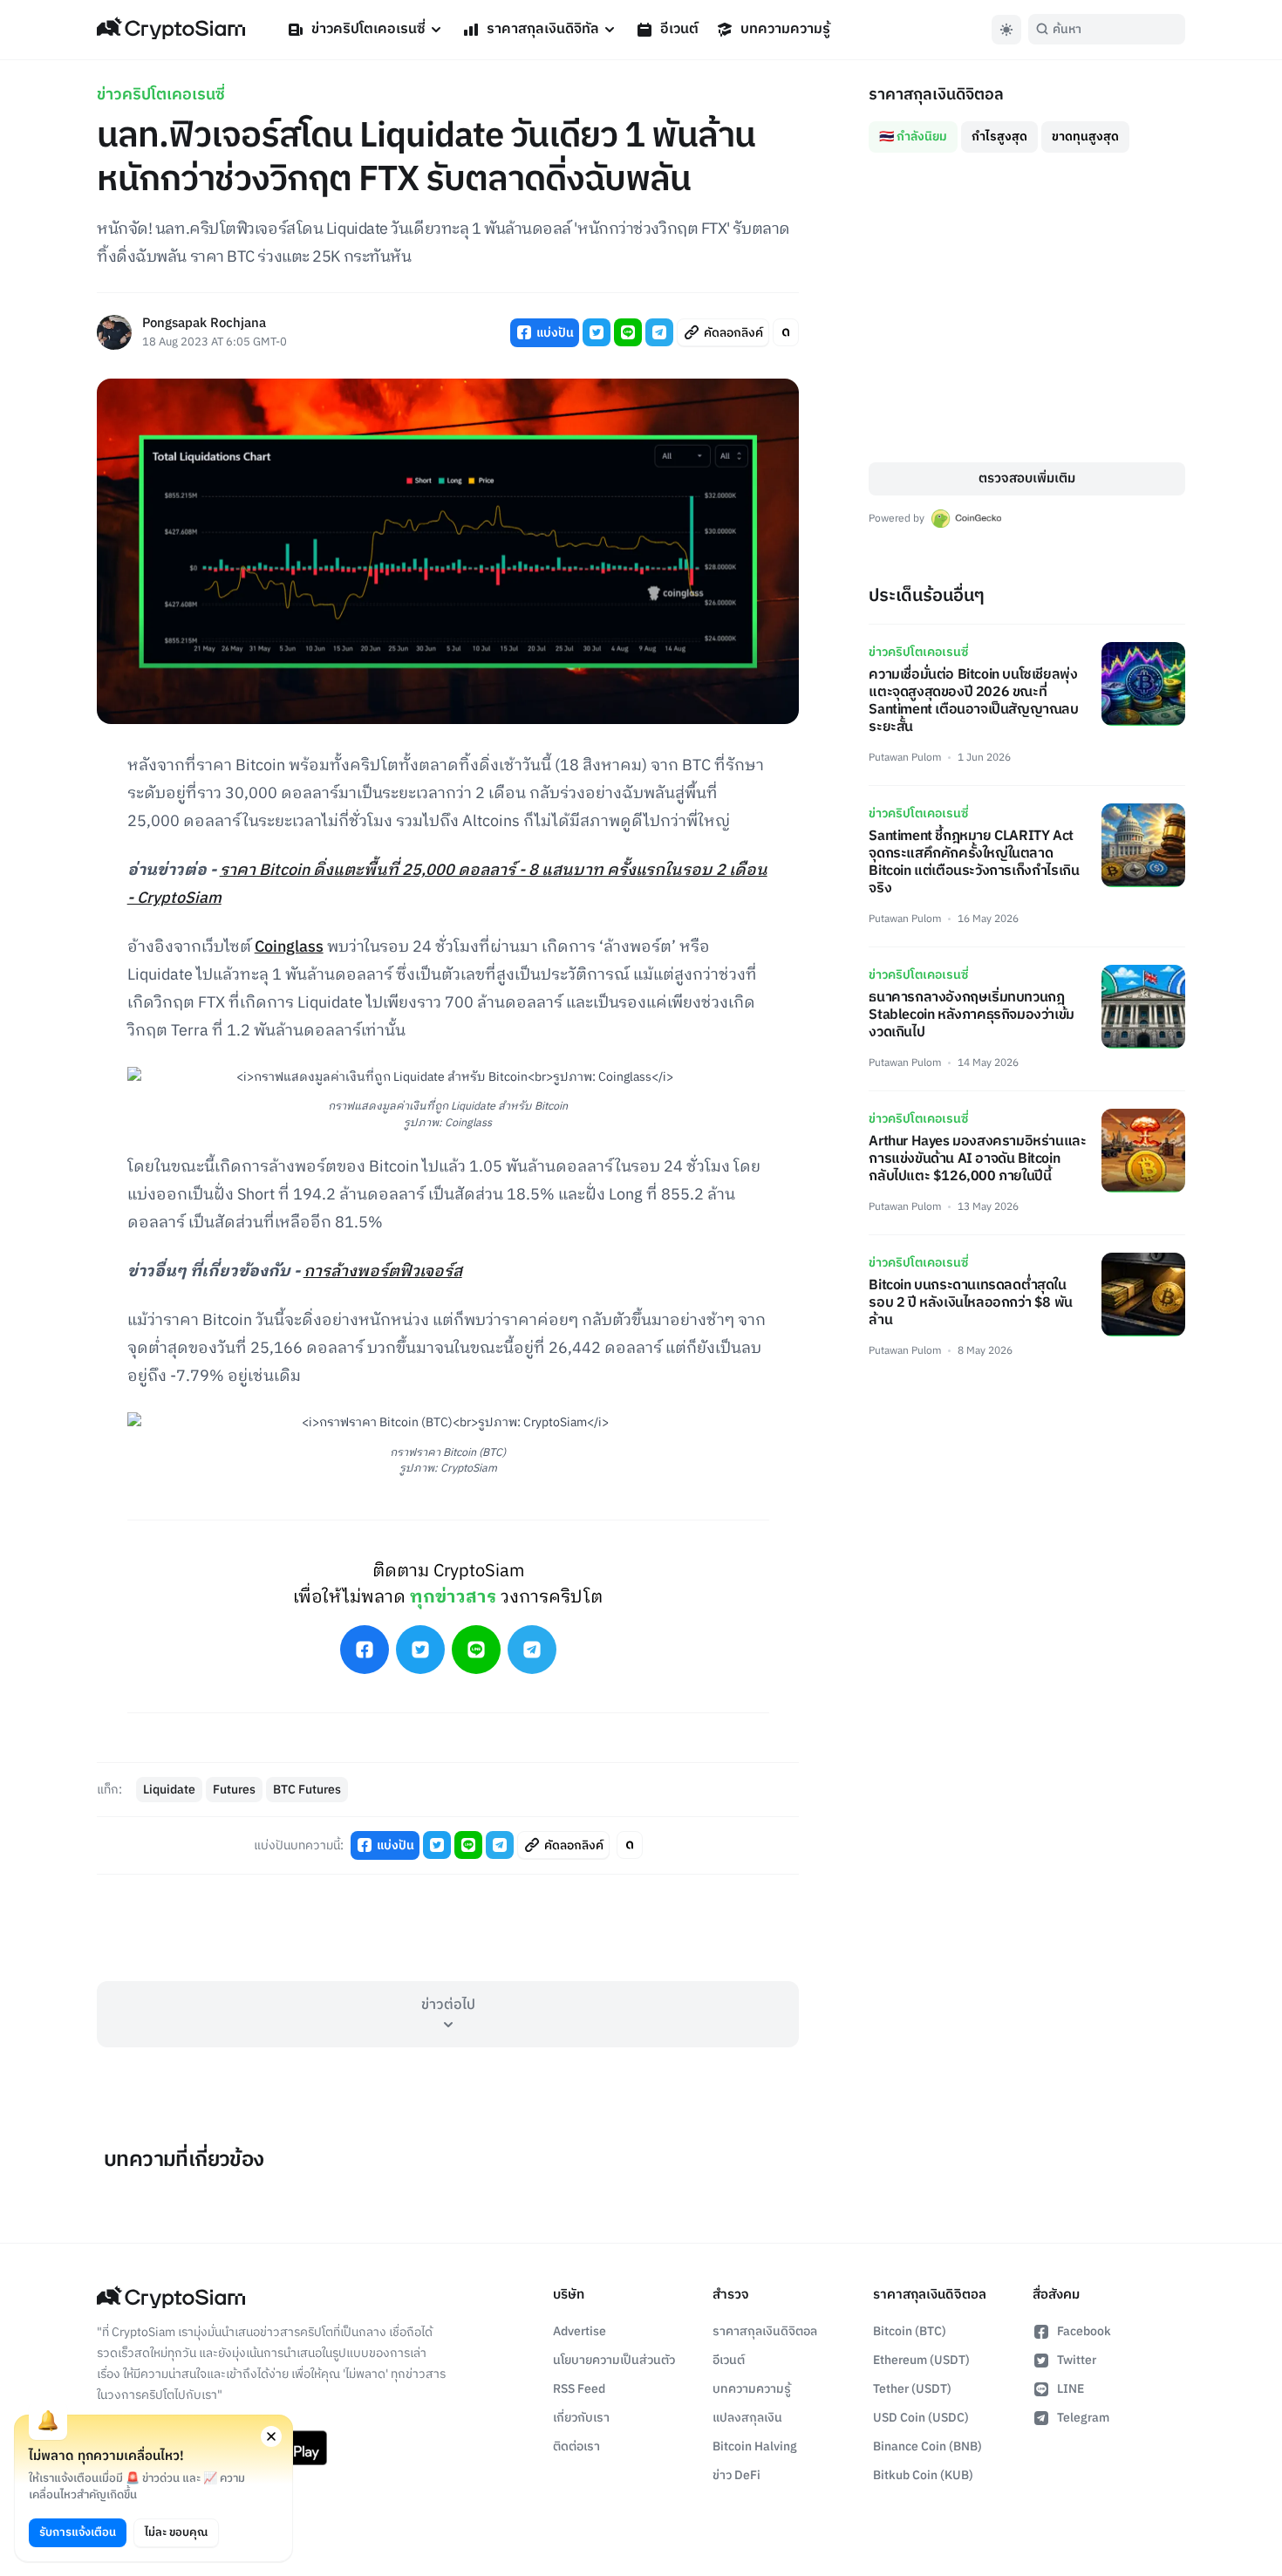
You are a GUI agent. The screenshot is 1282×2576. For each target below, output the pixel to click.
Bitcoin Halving (755, 2446)
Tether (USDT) (912, 2389)
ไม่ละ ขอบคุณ (176, 2532)
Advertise (580, 2331)
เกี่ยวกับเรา (581, 2418)
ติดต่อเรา (576, 2446)
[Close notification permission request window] (271, 2436)
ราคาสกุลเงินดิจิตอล (765, 2331)
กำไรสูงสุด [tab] (999, 137)
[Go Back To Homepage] (171, 30)
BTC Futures (307, 1790)
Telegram (1083, 2418)
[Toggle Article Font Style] (786, 332)
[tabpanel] (1027, 307)
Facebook (1084, 2331)
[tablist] (1027, 130)
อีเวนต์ (679, 29)
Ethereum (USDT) (921, 2360)
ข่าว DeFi (736, 2475)
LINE (1071, 2389)
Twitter (1077, 2360)
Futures (234, 1790)
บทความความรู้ (785, 29)
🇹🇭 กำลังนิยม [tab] (913, 137)
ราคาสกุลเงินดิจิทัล (543, 29)
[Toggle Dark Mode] (1006, 30)
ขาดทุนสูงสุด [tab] (1085, 137)
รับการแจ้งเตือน (78, 2532)
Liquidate (169, 1790)
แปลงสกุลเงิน (747, 2418)
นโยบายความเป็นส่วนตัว (614, 2360)
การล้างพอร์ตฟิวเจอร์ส (383, 1272)
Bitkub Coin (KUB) (923, 2475)
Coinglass (289, 947)
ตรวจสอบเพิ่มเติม (1027, 478)
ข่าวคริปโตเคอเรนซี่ (368, 29)
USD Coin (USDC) (921, 2418)
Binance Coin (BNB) (927, 2446)
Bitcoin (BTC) (910, 2331)
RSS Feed (579, 2389)
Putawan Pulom (905, 758)
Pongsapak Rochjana (204, 324)
